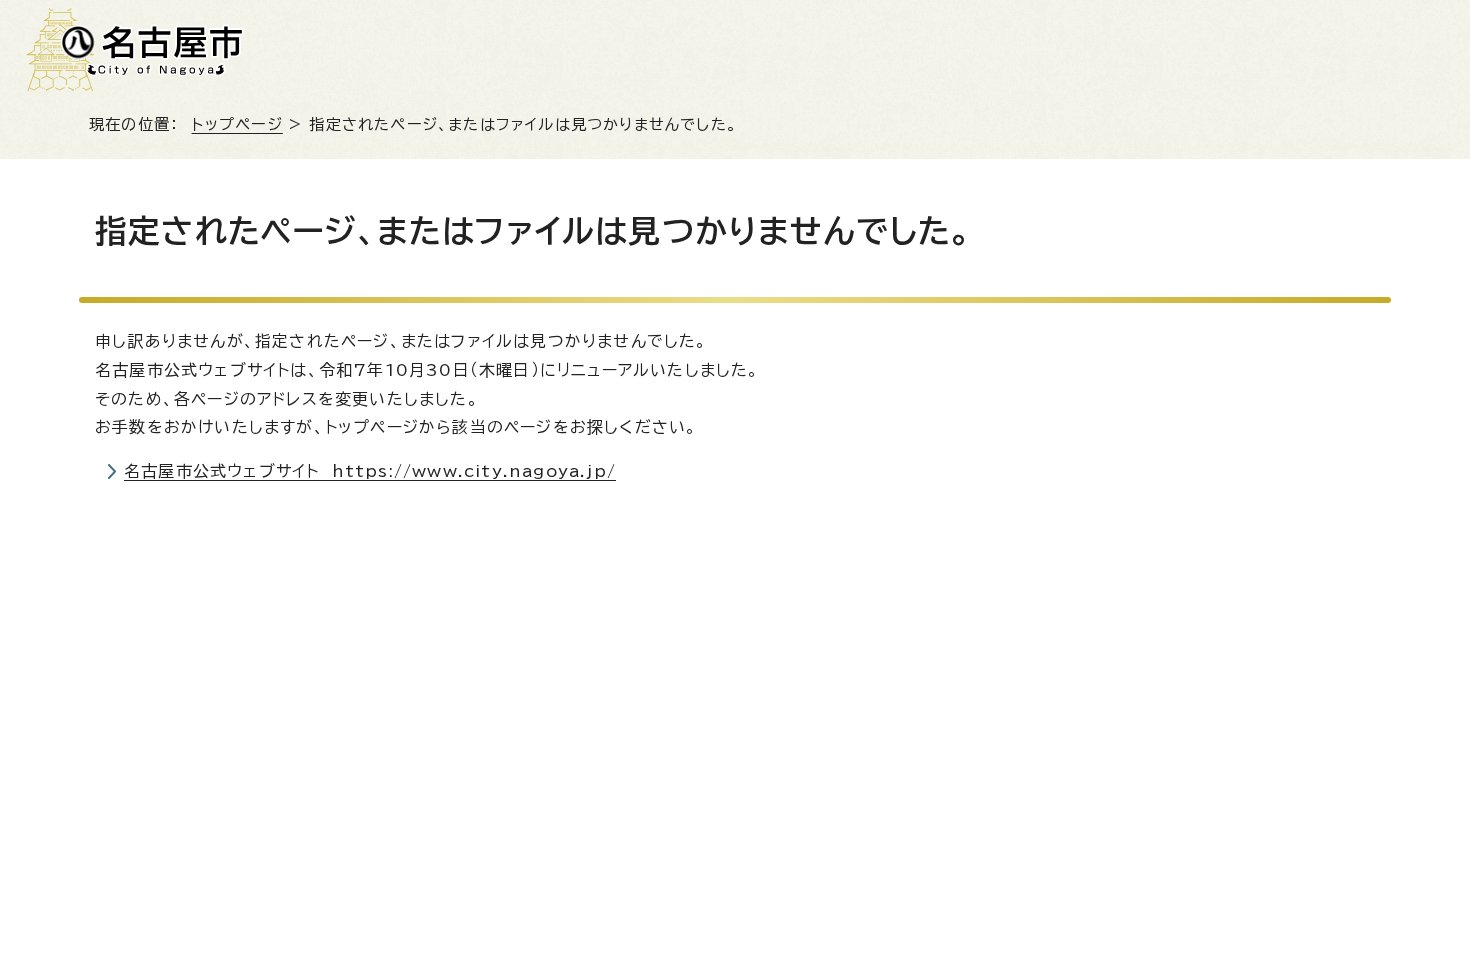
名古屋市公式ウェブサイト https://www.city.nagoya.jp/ (370, 471)
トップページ (237, 124)
